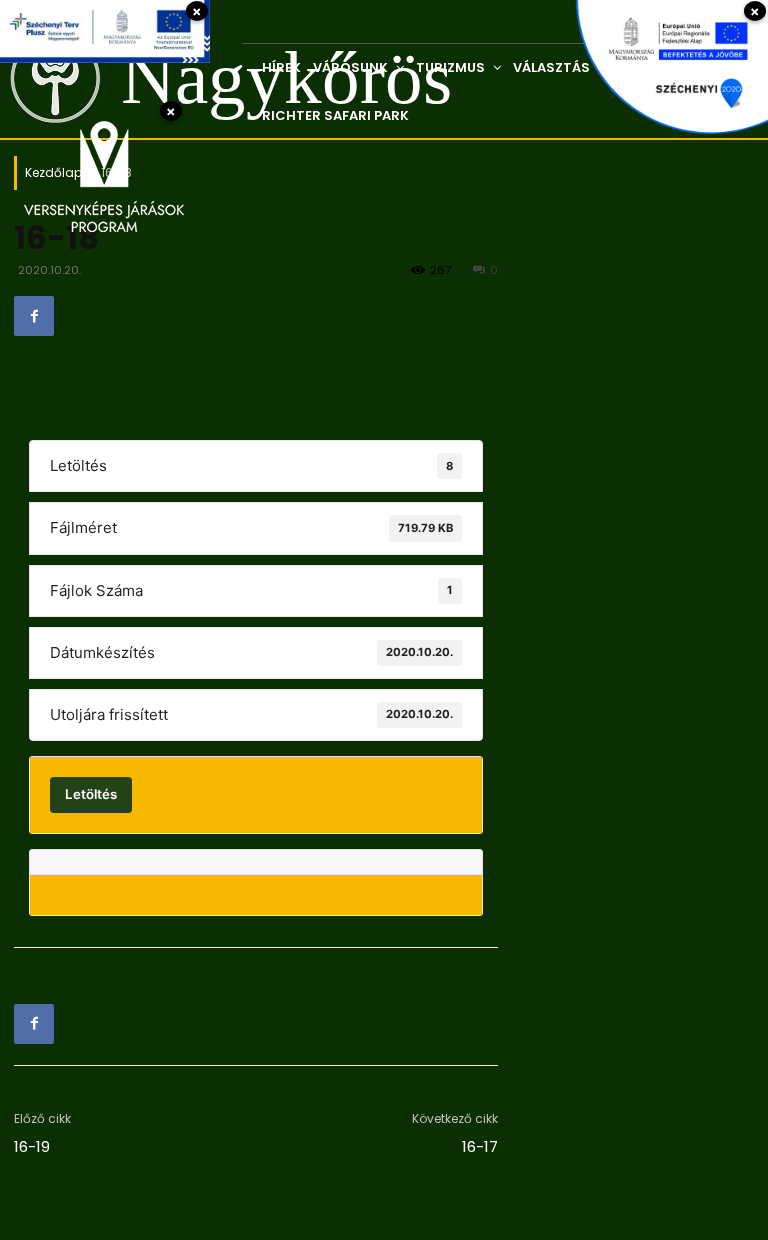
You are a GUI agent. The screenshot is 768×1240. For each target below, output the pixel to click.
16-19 (32, 1146)
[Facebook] (34, 316)
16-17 (480, 1146)
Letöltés (91, 794)
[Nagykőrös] (38, 78)
